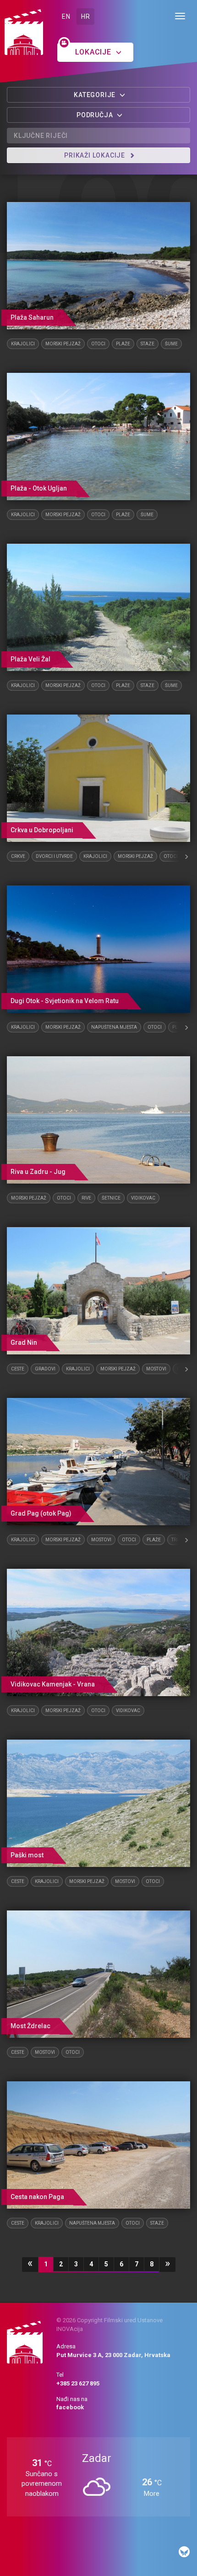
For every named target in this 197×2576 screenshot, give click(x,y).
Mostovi (156, 1369)
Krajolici (23, 344)
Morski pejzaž (63, 344)
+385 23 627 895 (78, 2383)
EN (66, 16)
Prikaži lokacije (96, 155)
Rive (86, 1198)
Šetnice (111, 1198)
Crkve (18, 856)
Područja (96, 115)
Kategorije (96, 95)
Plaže (123, 344)
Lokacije (94, 52)
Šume (171, 344)
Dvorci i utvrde (54, 856)
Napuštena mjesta (114, 1027)
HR (85, 16)
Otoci (98, 344)
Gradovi (45, 1369)
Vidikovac (143, 1198)
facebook (70, 2407)
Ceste (18, 1369)
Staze (148, 344)
